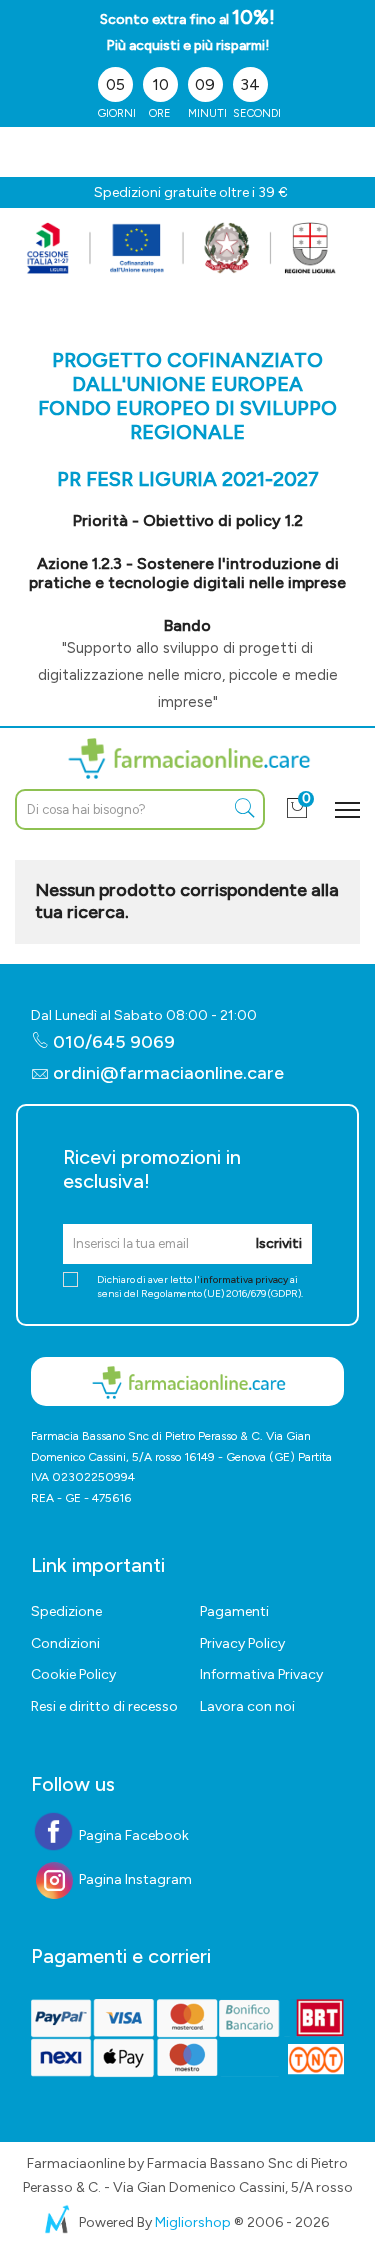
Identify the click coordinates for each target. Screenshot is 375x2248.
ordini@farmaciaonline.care (168, 1073)
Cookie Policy (73, 1674)
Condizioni (65, 1643)
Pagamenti (234, 1611)
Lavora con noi (247, 1706)
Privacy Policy (242, 1643)
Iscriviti (278, 1243)
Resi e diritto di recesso (104, 1706)
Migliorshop (193, 2222)
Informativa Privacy (261, 1674)
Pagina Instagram (134, 1879)
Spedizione (66, 1611)
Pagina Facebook (132, 1835)
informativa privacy (244, 1279)
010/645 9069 (112, 1042)
